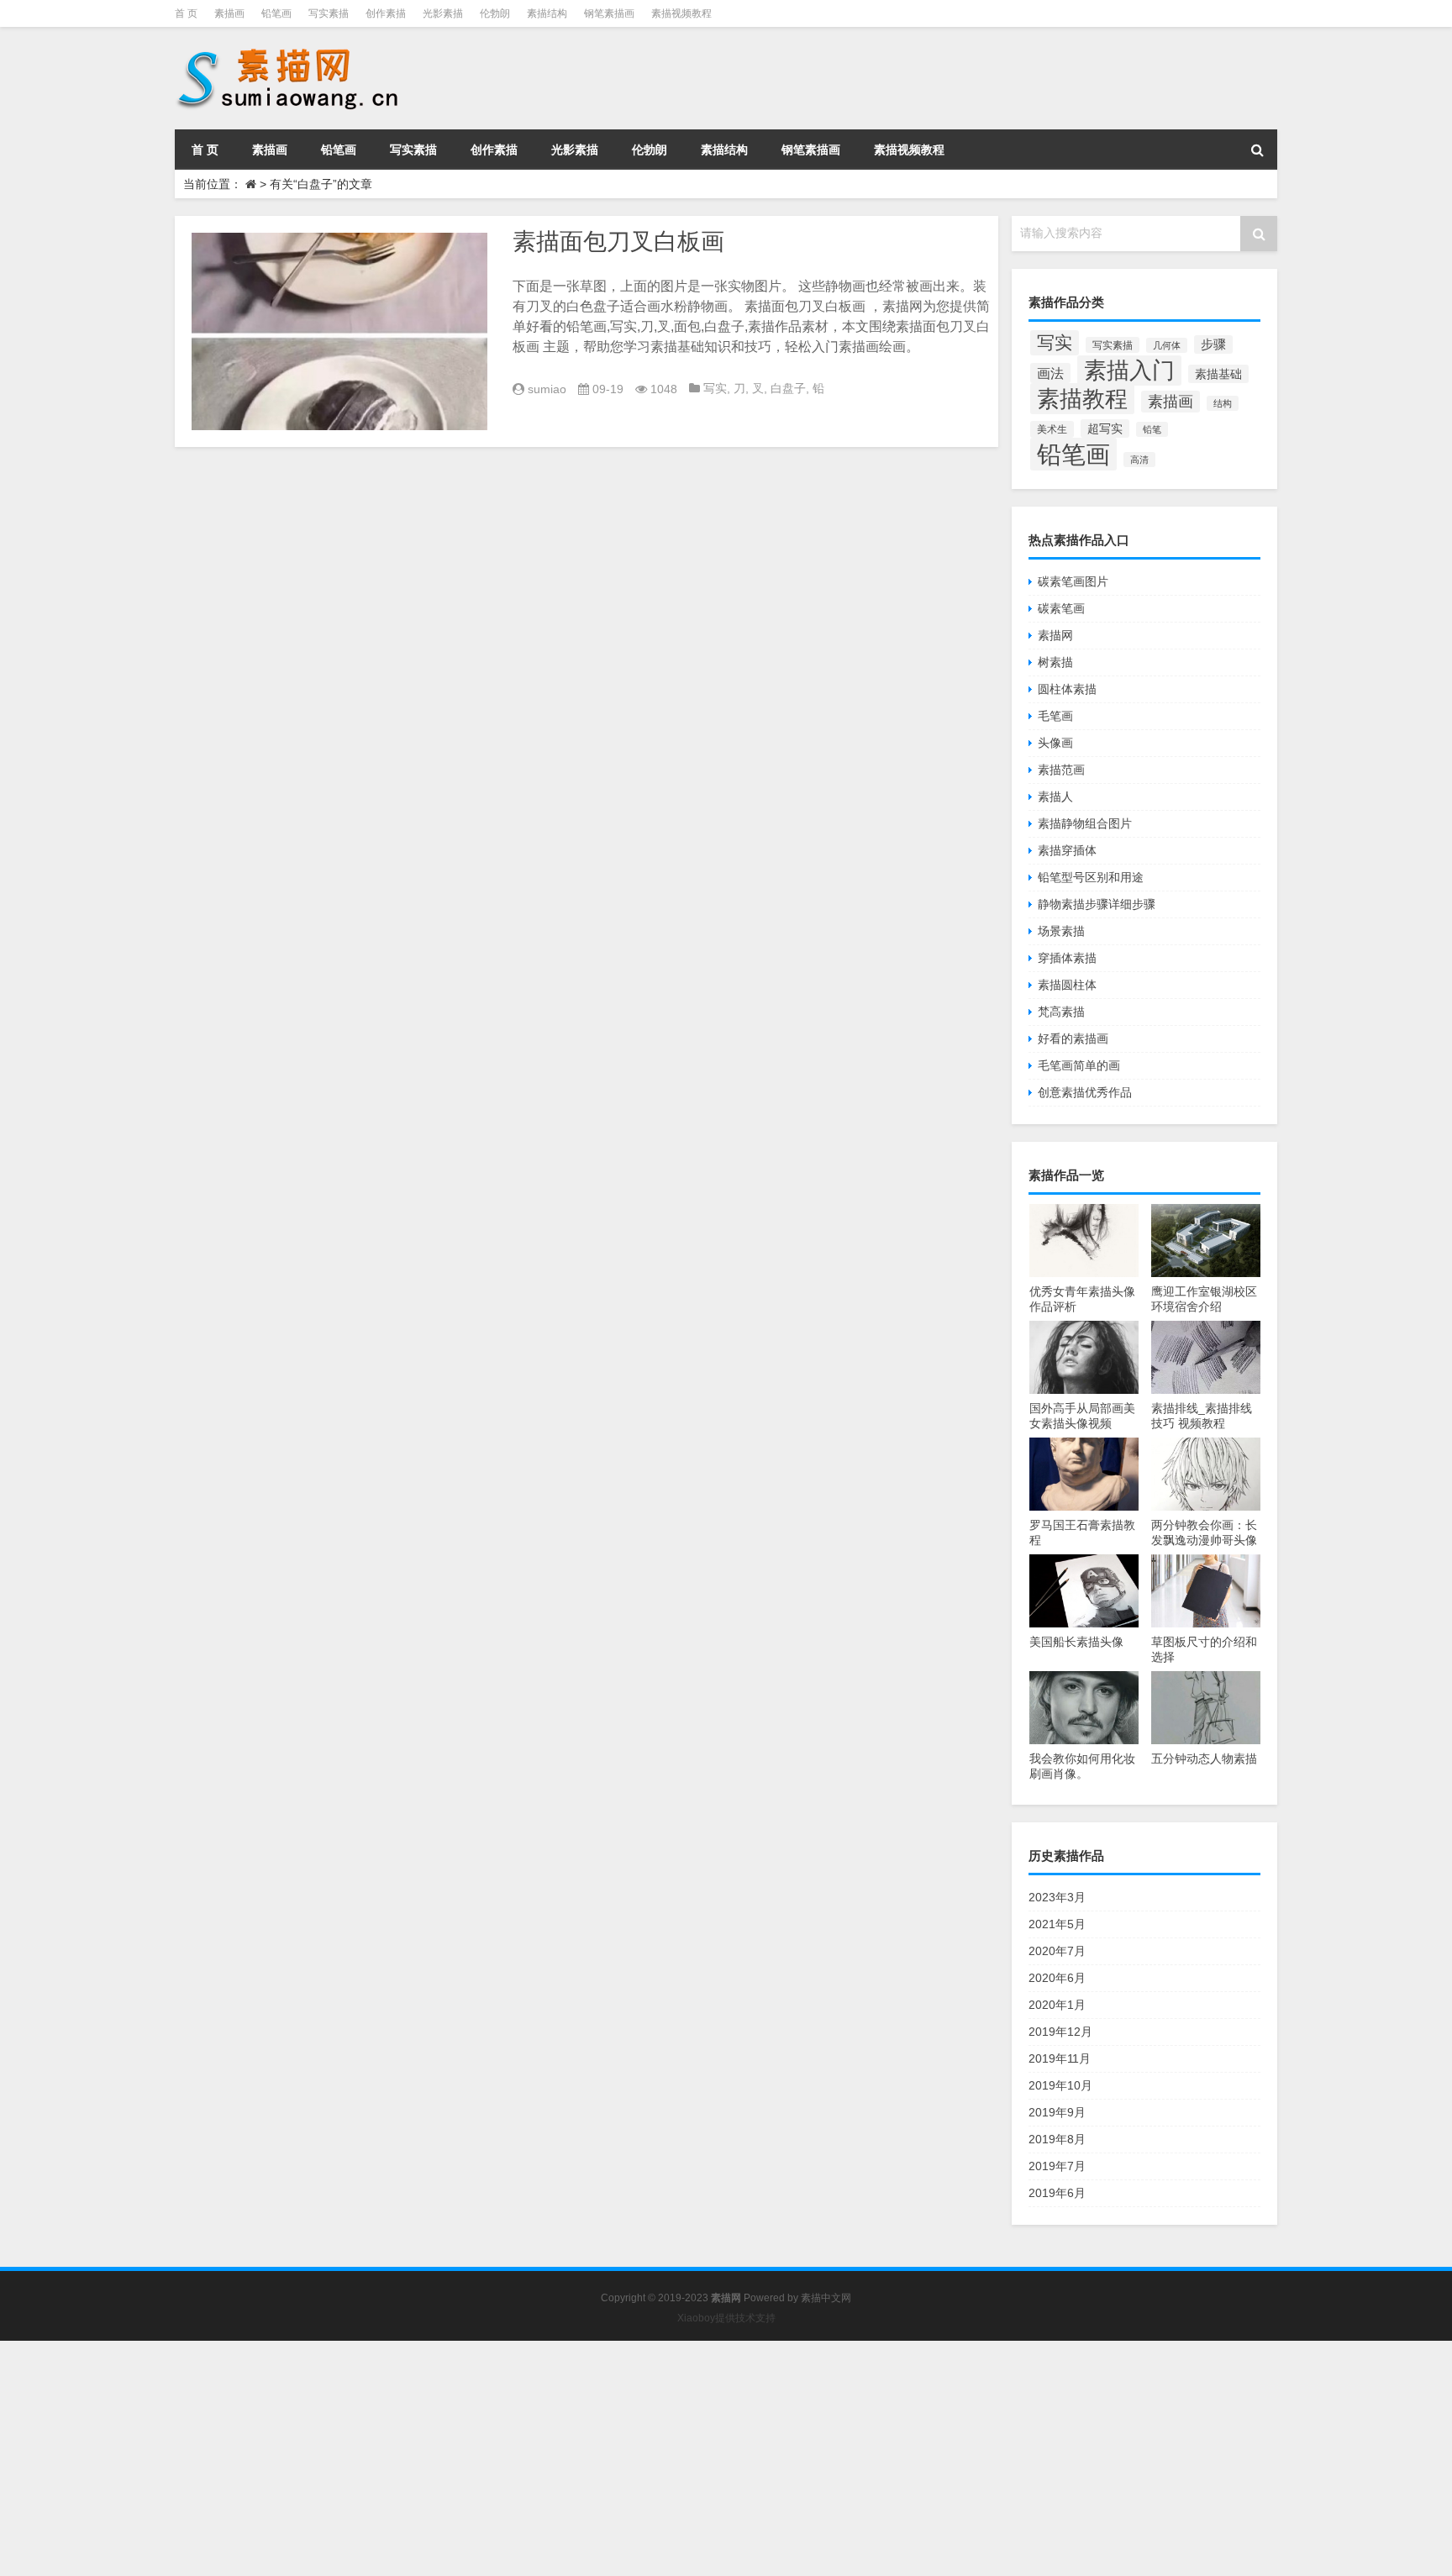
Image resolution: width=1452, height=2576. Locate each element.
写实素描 (329, 13)
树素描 (1055, 662)
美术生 (1052, 429)
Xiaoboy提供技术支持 (726, 2318)
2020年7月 (1057, 1951)
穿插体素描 (1067, 958)
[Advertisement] (504, 2458)
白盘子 (788, 388)
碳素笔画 (1061, 608)
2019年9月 (1057, 2112)
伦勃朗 (495, 13)
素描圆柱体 (1067, 985)
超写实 (1105, 428)
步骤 (1213, 344)
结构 (1223, 403)
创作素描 (386, 13)
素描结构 (547, 13)
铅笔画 (276, 13)
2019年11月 (1060, 2058)
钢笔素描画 (609, 13)
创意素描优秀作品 (1085, 1092)
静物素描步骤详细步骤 (1097, 904)
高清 (1139, 460)
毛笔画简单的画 (1079, 1065)
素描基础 (1218, 374)
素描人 (1055, 796)
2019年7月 (1057, 2166)
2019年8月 (1057, 2139)
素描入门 (1129, 371)
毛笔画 (1055, 716)
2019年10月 (1060, 2085)
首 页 (186, 13)
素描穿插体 (1067, 850)
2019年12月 (1060, 2032)
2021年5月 (1057, 1924)
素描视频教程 (681, 13)
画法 (1050, 373)
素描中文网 (826, 2298)
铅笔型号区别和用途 (1091, 877)
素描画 (229, 13)
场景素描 (1061, 931)
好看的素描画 (1073, 1038)
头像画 (1055, 743)
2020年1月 (1057, 2005)
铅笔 (1152, 429)
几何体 (1167, 345)
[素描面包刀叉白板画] (339, 331)
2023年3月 (1057, 1897)
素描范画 (1061, 770)
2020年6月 (1057, 1978)
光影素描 (443, 13)
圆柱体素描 (1067, 689)
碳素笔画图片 (1073, 581)
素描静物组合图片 (1085, 823)
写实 (715, 388)
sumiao (547, 389)
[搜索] (1257, 150)
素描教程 (1082, 399)
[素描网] (289, 50)
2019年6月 (1057, 2193)
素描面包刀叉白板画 (618, 242)
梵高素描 (1061, 1012)
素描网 (1055, 635)
